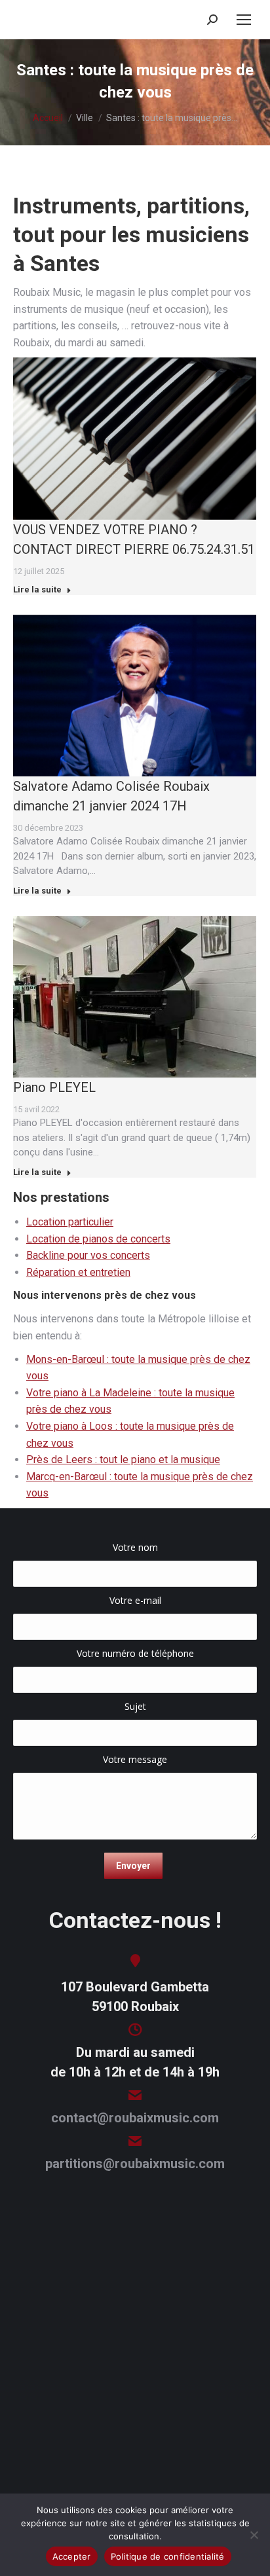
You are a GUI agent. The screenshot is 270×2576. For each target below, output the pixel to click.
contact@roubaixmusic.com (135, 2118)
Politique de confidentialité (168, 2556)
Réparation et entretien (78, 1272)
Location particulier (70, 1222)
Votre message (135, 1759)
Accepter (72, 2556)
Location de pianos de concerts (98, 1239)
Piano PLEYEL (54, 1087)
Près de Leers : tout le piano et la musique (123, 1460)
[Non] (254, 2535)
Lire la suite (37, 590)
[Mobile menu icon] (244, 20)
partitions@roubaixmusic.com (135, 2164)
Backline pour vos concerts (88, 1255)
